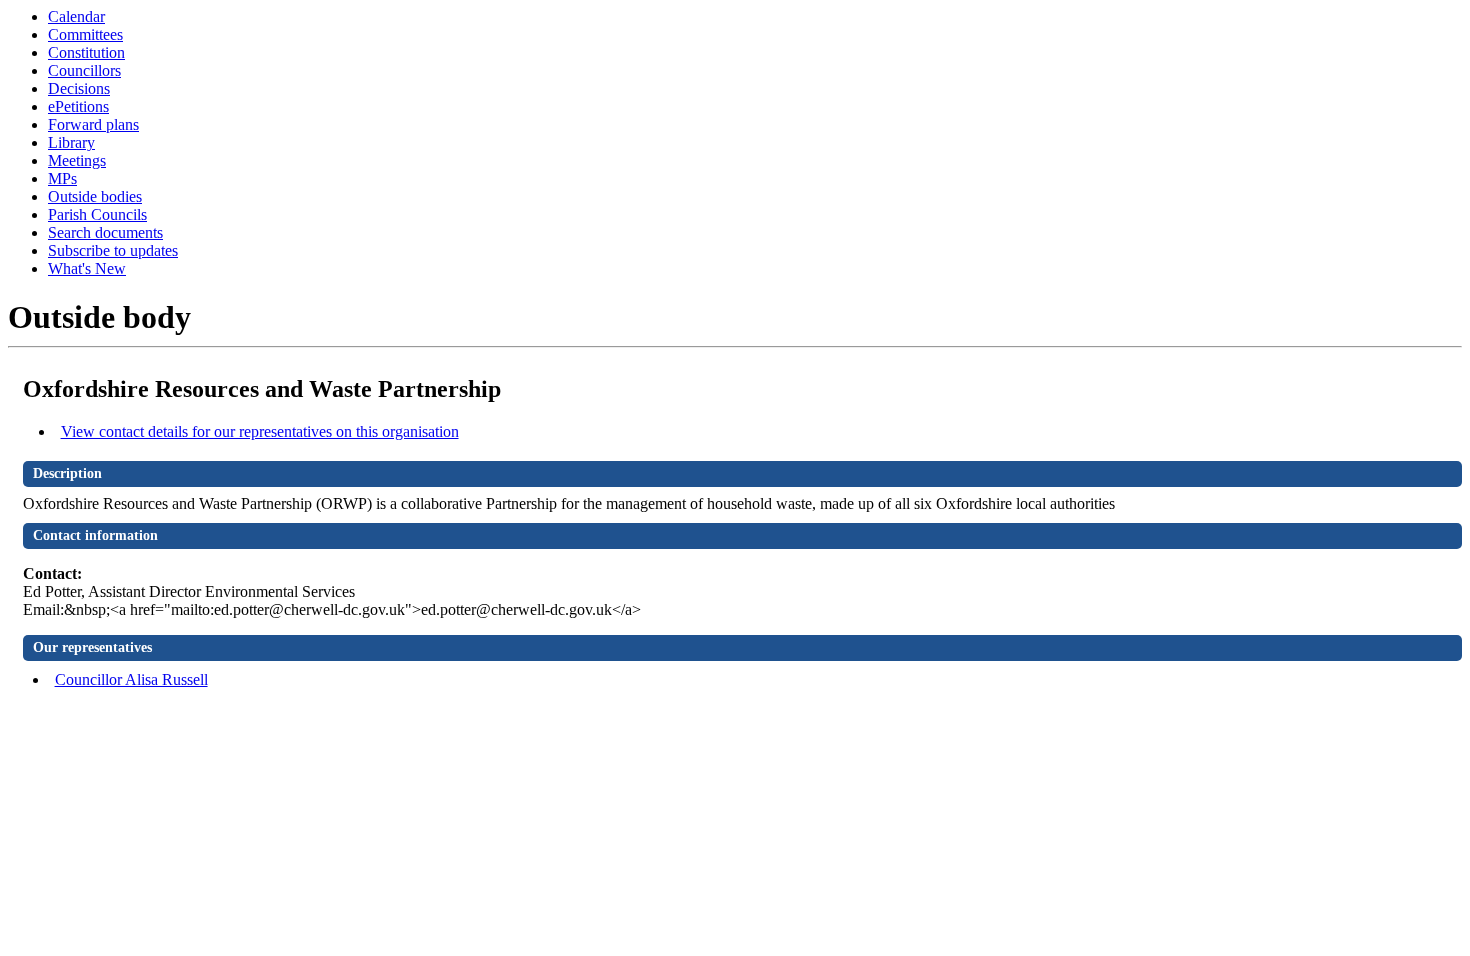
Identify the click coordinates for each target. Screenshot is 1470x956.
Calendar (76, 16)
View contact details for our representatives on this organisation (260, 431)
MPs (62, 178)
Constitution (86, 52)
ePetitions (78, 106)
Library (71, 142)
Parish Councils (97, 214)
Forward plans (93, 124)
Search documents (105, 232)
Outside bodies (95, 196)
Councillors (84, 70)
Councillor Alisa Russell (131, 679)
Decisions (79, 88)
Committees (85, 34)
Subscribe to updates (113, 250)
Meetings (77, 160)
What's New (87, 268)
